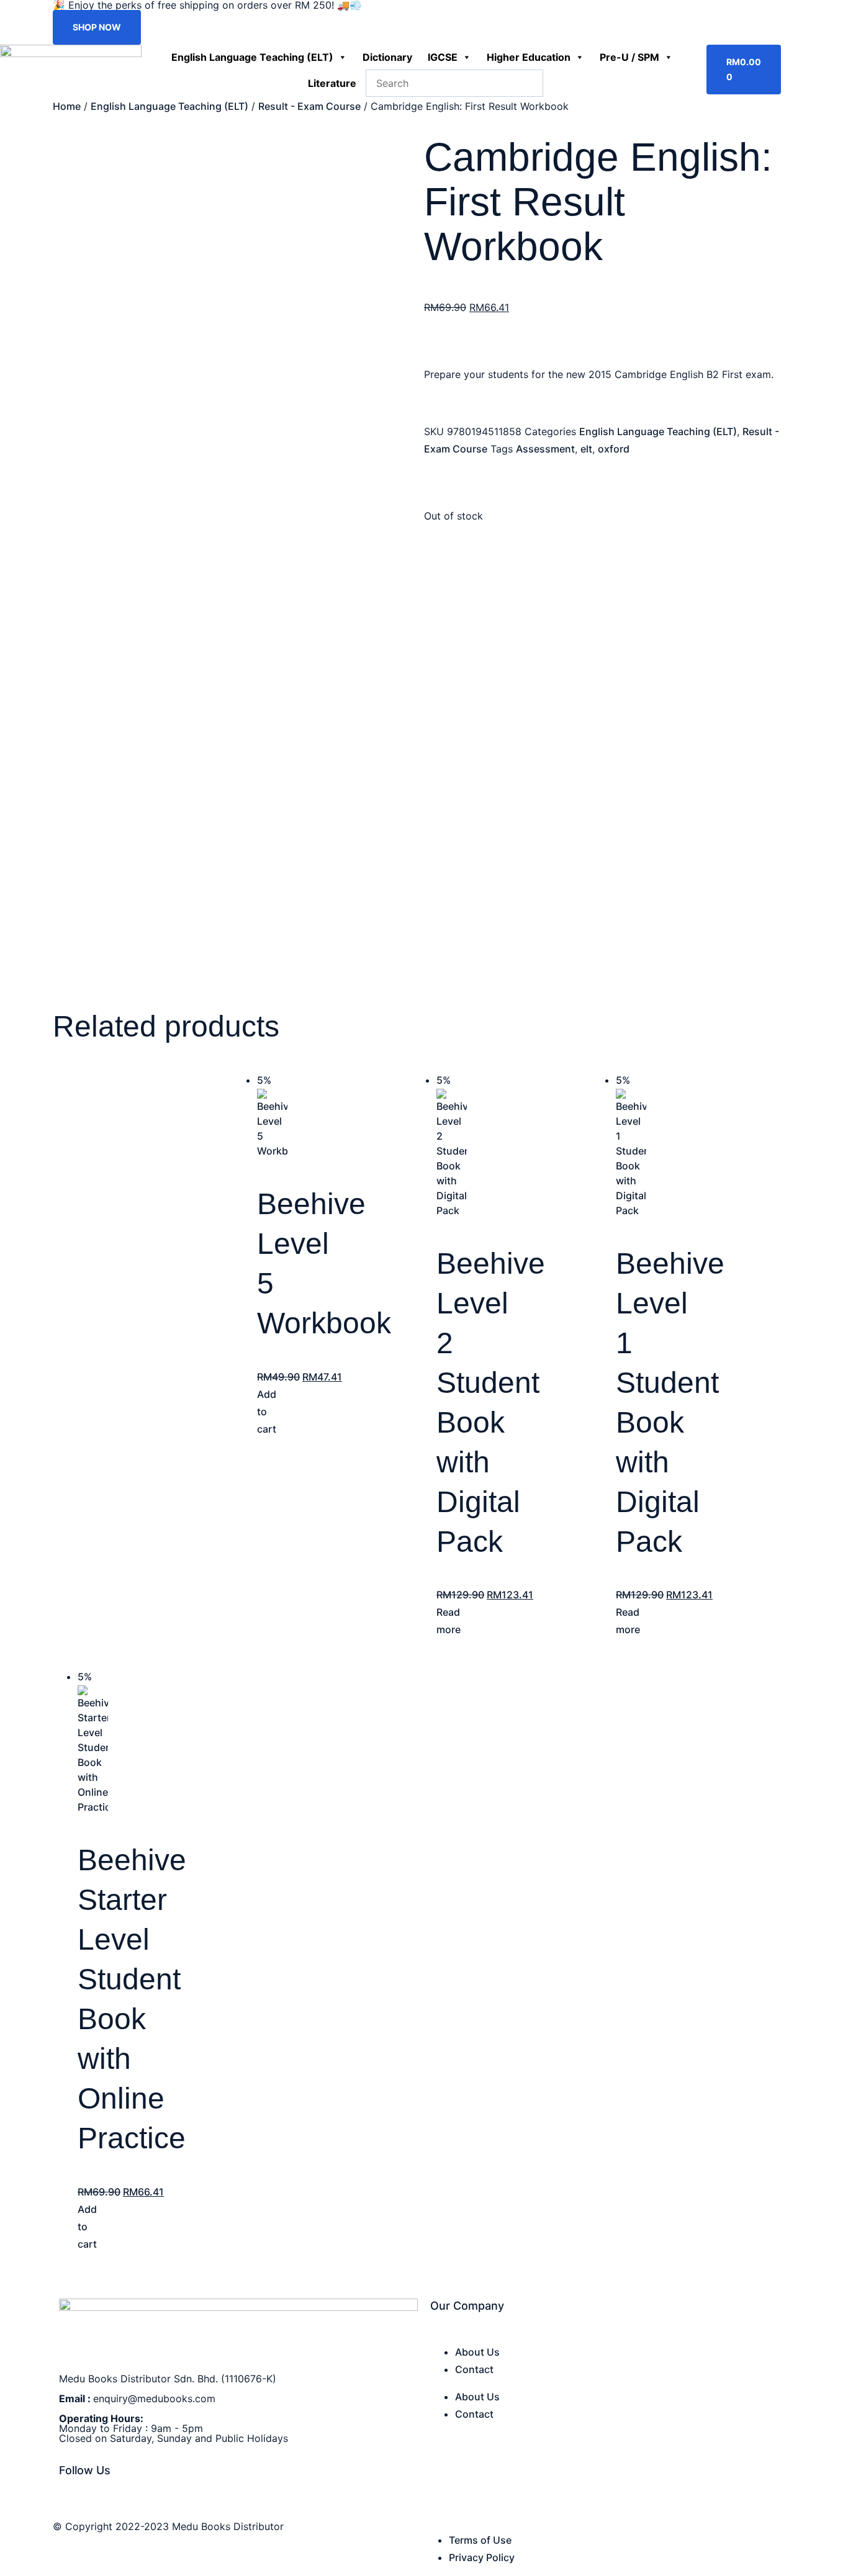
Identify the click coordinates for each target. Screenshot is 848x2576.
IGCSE (443, 57)
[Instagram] (77, 2505)
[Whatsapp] (90, 2505)
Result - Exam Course (309, 106)
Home (67, 106)
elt (586, 449)
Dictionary (387, 57)
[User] (782, 52)
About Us (477, 2352)
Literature (332, 83)
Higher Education (529, 57)
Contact (474, 2369)
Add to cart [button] (267, 1412)
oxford (614, 449)
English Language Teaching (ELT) (252, 57)
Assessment (545, 449)
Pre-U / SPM (629, 57)
